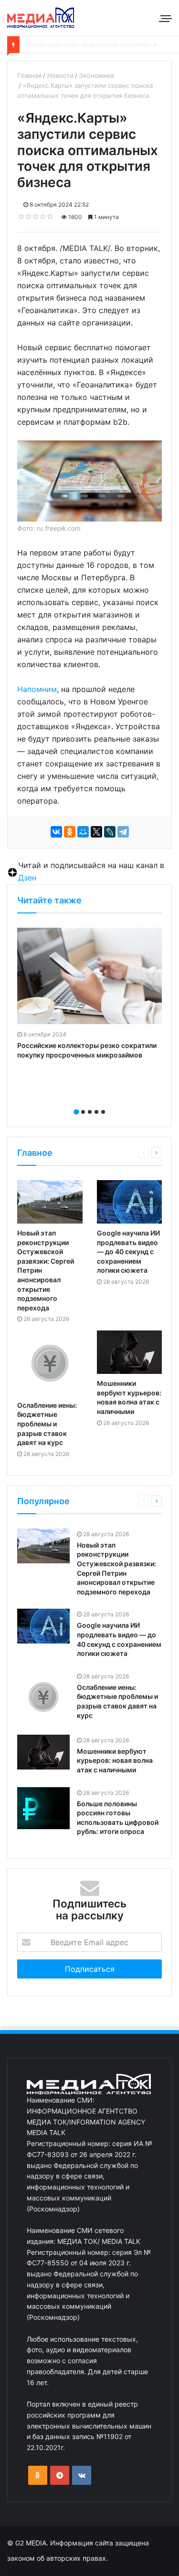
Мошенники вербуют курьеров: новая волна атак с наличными (115, 1760)
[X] (96, 832)
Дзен (27, 878)
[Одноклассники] (70, 832)
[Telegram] (123, 832)
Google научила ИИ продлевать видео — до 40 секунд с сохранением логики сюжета (128, 1251)
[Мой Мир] (83, 832)
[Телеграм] (60, 2475)
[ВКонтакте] (56, 832)
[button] (76, 1112)
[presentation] (87, 1101)
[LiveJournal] (110, 832)
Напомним (37, 689)
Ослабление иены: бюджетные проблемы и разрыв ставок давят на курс (47, 1424)
